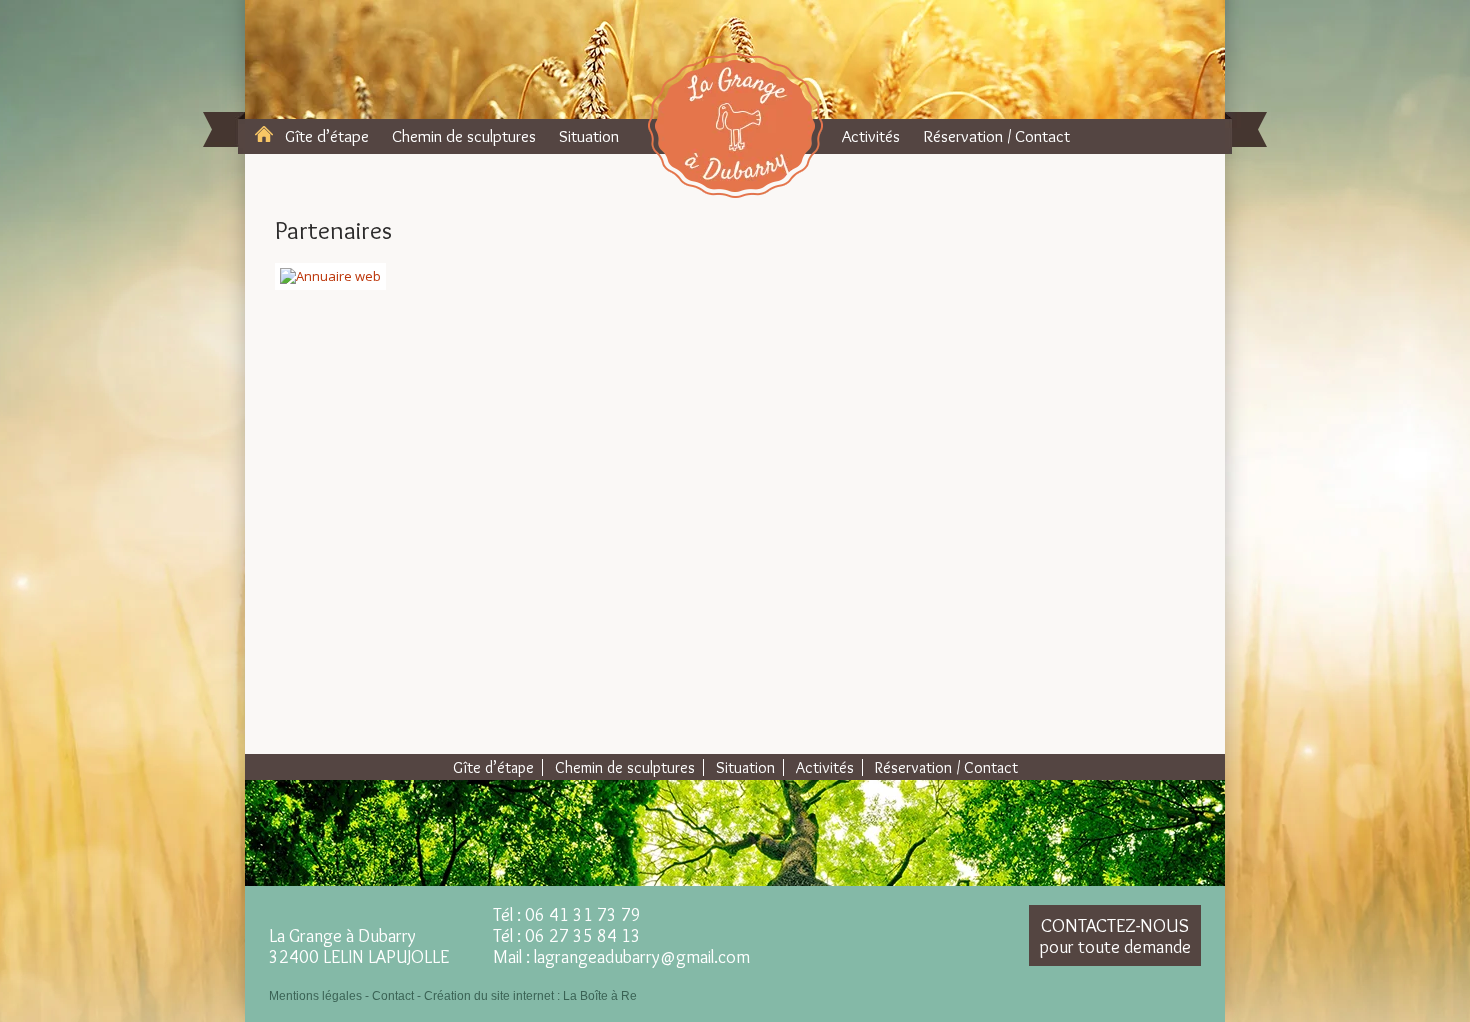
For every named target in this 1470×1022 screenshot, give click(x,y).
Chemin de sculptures (464, 136)
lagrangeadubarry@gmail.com (642, 957)
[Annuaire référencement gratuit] (330, 275)
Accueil (264, 134)
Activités (871, 136)
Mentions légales (315, 996)
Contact (393, 996)
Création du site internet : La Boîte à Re (530, 996)
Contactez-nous (1115, 936)
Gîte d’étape (327, 136)
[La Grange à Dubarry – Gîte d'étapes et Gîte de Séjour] (735, 125)
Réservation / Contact (996, 136)
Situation (589, 136)
